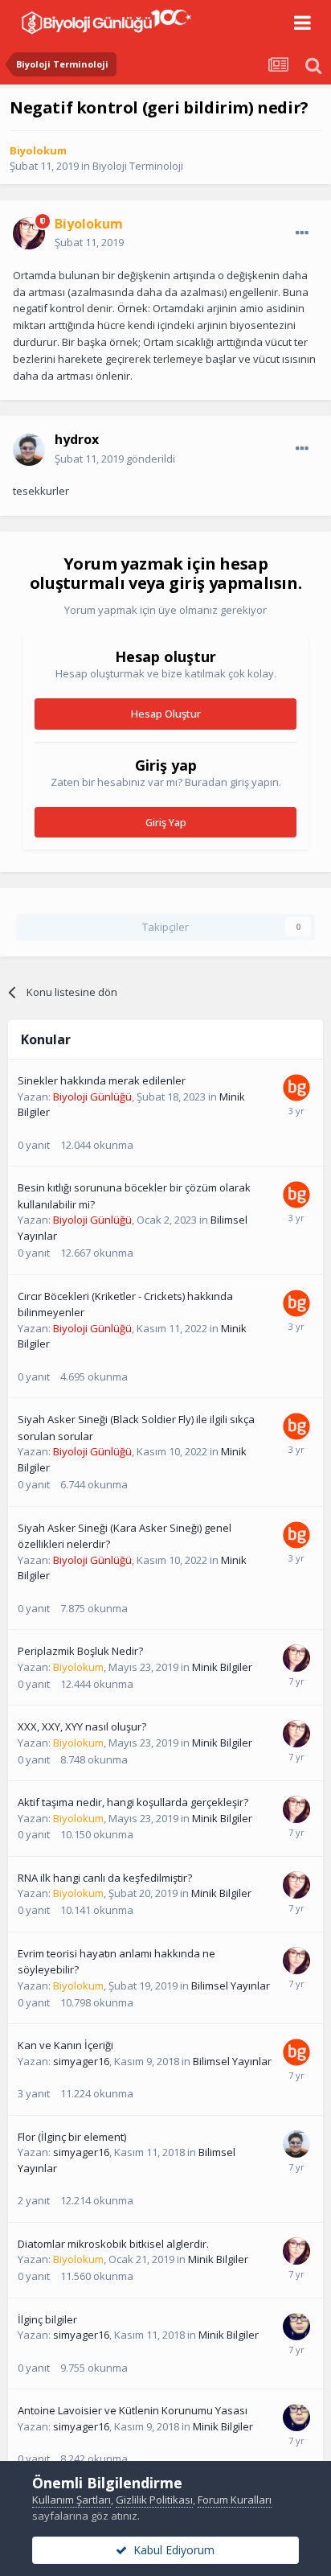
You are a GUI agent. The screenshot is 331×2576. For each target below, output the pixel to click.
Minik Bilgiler (222, 1667)
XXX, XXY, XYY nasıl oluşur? (82, 1726)
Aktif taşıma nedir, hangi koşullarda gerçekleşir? (133, 1802)
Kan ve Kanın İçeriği (65, 2045)
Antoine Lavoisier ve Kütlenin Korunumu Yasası (133, 2410)
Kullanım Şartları (72, 2500)
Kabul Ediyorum (171, 2550)
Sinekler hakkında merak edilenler (102, 1080)
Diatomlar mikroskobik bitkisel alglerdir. (113, 2244)
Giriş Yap (166, 822)
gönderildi (115, 459)
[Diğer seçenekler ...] (302, 233)
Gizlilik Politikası (154, 2500)
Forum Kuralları (235, 2500)
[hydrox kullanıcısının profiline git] (29, 450)
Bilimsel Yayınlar (231, 1985)
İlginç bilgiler (47, 2319)
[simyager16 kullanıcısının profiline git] (296, 2327)
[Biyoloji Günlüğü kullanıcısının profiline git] (296, 1088)
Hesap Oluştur (166, 714)
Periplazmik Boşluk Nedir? (80, 1651)
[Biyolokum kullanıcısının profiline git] (29, 233)
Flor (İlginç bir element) (72, 2137)
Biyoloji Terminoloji (138, 166)
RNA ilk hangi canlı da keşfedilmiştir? (105, 1878)
